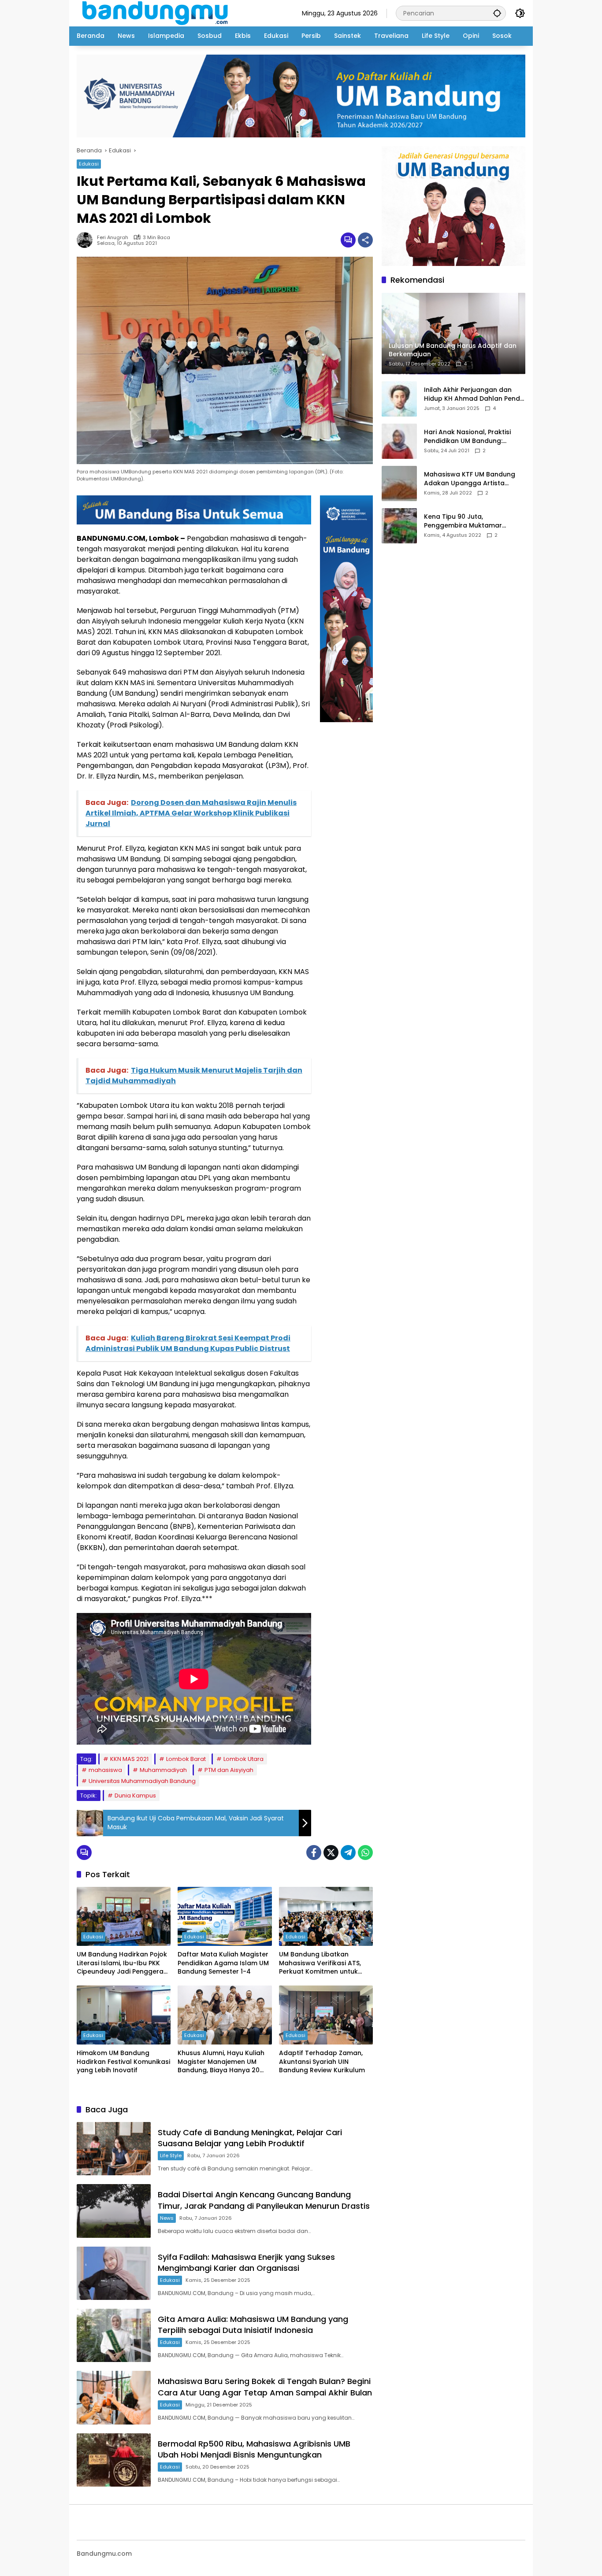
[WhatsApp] (365, 1853)
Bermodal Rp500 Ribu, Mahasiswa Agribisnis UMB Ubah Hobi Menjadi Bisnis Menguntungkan (254, 2449)
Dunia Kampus (135, 1795)
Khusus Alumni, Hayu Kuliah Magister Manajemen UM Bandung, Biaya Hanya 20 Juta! (221, 2062)
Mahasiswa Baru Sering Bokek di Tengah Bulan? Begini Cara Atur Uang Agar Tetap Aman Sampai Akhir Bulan (265, 2387)
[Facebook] (314, 1853)
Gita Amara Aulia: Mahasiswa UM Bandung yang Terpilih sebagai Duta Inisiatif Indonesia (253, 2325)
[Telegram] (348, 1853)
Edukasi (89, 164)
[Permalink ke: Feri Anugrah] (87, 240)
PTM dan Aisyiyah (229, 1770)
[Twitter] (331, 1853)
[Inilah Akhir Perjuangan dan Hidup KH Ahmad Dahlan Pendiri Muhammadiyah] (399, 399)
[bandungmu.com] (158, 13)
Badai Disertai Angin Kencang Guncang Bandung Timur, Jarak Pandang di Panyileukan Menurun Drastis (264, 2200)
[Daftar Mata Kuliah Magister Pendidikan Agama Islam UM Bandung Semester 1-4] (225, 1916)
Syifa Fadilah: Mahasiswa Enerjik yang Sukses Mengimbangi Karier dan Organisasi (246, 2262)
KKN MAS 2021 (129, 1759)
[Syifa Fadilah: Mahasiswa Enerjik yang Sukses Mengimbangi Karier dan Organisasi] (114, 2273)
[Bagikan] (365, 240)
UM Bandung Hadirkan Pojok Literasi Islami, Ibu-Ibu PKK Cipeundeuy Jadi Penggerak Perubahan (122, 1963)
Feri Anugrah (113, 238)
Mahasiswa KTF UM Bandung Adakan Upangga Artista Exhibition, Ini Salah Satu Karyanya (470, 479)
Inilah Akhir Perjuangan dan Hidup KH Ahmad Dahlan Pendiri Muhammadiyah (475, 395)
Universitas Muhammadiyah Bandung (142, 1781)
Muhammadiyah (163, 1770)
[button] (497, 13)
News (167, 2218)
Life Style (171, 2155)
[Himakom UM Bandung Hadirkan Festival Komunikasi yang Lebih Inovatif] (124, 2015)
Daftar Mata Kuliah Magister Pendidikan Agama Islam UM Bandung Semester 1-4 (223, 1963)
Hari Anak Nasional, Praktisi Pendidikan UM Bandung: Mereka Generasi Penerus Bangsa (467, 437)
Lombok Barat (186, 1759)
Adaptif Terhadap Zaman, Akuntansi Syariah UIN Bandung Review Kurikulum (322, 2062)
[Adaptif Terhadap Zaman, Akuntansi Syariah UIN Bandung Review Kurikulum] (326, 2015)
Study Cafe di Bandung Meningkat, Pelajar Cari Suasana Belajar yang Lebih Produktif (250, 2138)
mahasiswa (105, 1770)
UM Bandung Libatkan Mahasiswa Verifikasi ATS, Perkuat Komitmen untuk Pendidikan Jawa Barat (320, 1963)
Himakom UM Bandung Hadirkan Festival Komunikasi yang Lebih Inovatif (123, 2062)
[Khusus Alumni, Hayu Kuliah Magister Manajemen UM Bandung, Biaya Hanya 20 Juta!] (225, 2015)
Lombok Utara (243, 1759)
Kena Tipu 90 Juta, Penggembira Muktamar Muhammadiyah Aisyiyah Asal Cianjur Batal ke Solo (472, 522)
